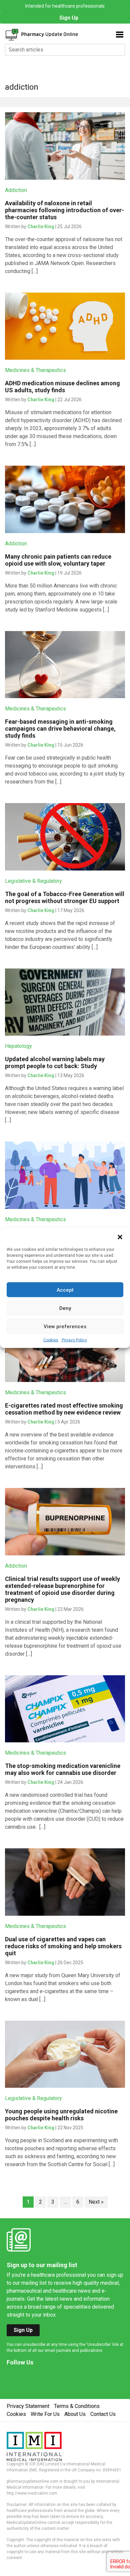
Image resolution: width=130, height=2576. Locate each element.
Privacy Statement (28, 2406)
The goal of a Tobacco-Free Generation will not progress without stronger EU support (65, 897)
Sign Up (69, 18)
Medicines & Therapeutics (35, 370)
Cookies (51, 1340)
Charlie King (41, 227)
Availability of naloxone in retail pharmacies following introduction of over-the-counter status (64, 210)
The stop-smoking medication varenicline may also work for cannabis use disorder (63, 1769)
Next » (96, 2202)
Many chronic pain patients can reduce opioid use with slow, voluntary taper (58, 560)
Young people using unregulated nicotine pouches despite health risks (61, 2115)
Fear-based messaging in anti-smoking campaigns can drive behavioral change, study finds (60, 729)
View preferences (65, 1326)
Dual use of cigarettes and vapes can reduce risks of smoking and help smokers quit (63, 1946)
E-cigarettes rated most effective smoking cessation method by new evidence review (64, 1409)
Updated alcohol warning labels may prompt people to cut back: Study (55, 1062)
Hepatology (18, 1046)
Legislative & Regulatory (33, 881)
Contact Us (103, 2414)
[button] (120, 1237)
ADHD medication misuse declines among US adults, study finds (62, 387)
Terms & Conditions (77, 2406)
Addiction (16, 190)
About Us (75, 2414)
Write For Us (45, 2414)
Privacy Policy (74, 1340)
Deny (65, 1308)
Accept (65, 1290)
